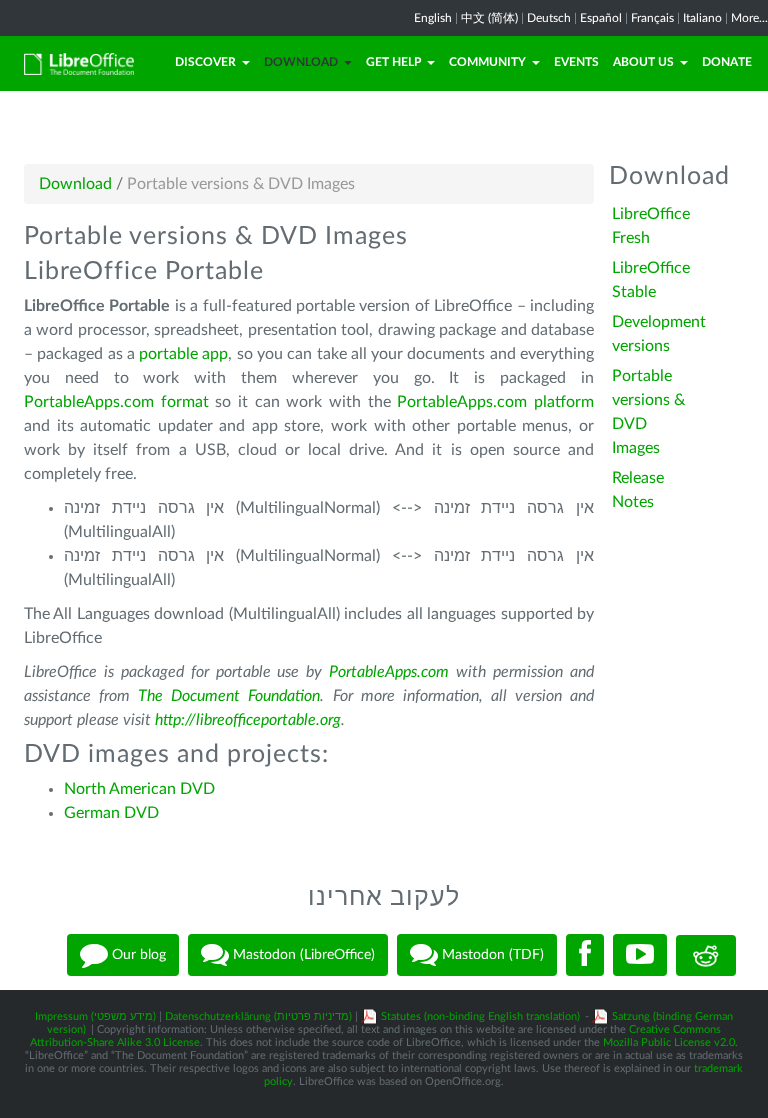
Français (652, 18)
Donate (727, 62)
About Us (643, 62)
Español (601, 18)
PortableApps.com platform (495, 402)
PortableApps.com (389, 672)
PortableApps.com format (116, 402)
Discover (205, 62)
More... (749, 18)
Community (487, 62)
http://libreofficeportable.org (248, 720)
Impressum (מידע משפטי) (95, 1016)
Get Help (393, 62)
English (433, 18)
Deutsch (549, 18)
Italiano (702, 18)
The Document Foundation (229, 696)
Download (301, 62)
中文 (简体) (489, 18)
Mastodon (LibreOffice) (302, 955)
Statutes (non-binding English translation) (480, 1016)
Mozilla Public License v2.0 (669, 1042)
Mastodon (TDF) (491, 955)
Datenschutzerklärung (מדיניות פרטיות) (258, 1016)
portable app (183, 354)
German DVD (111, 813)
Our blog (137, 955)
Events (576, 62)
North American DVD (139, 789)
